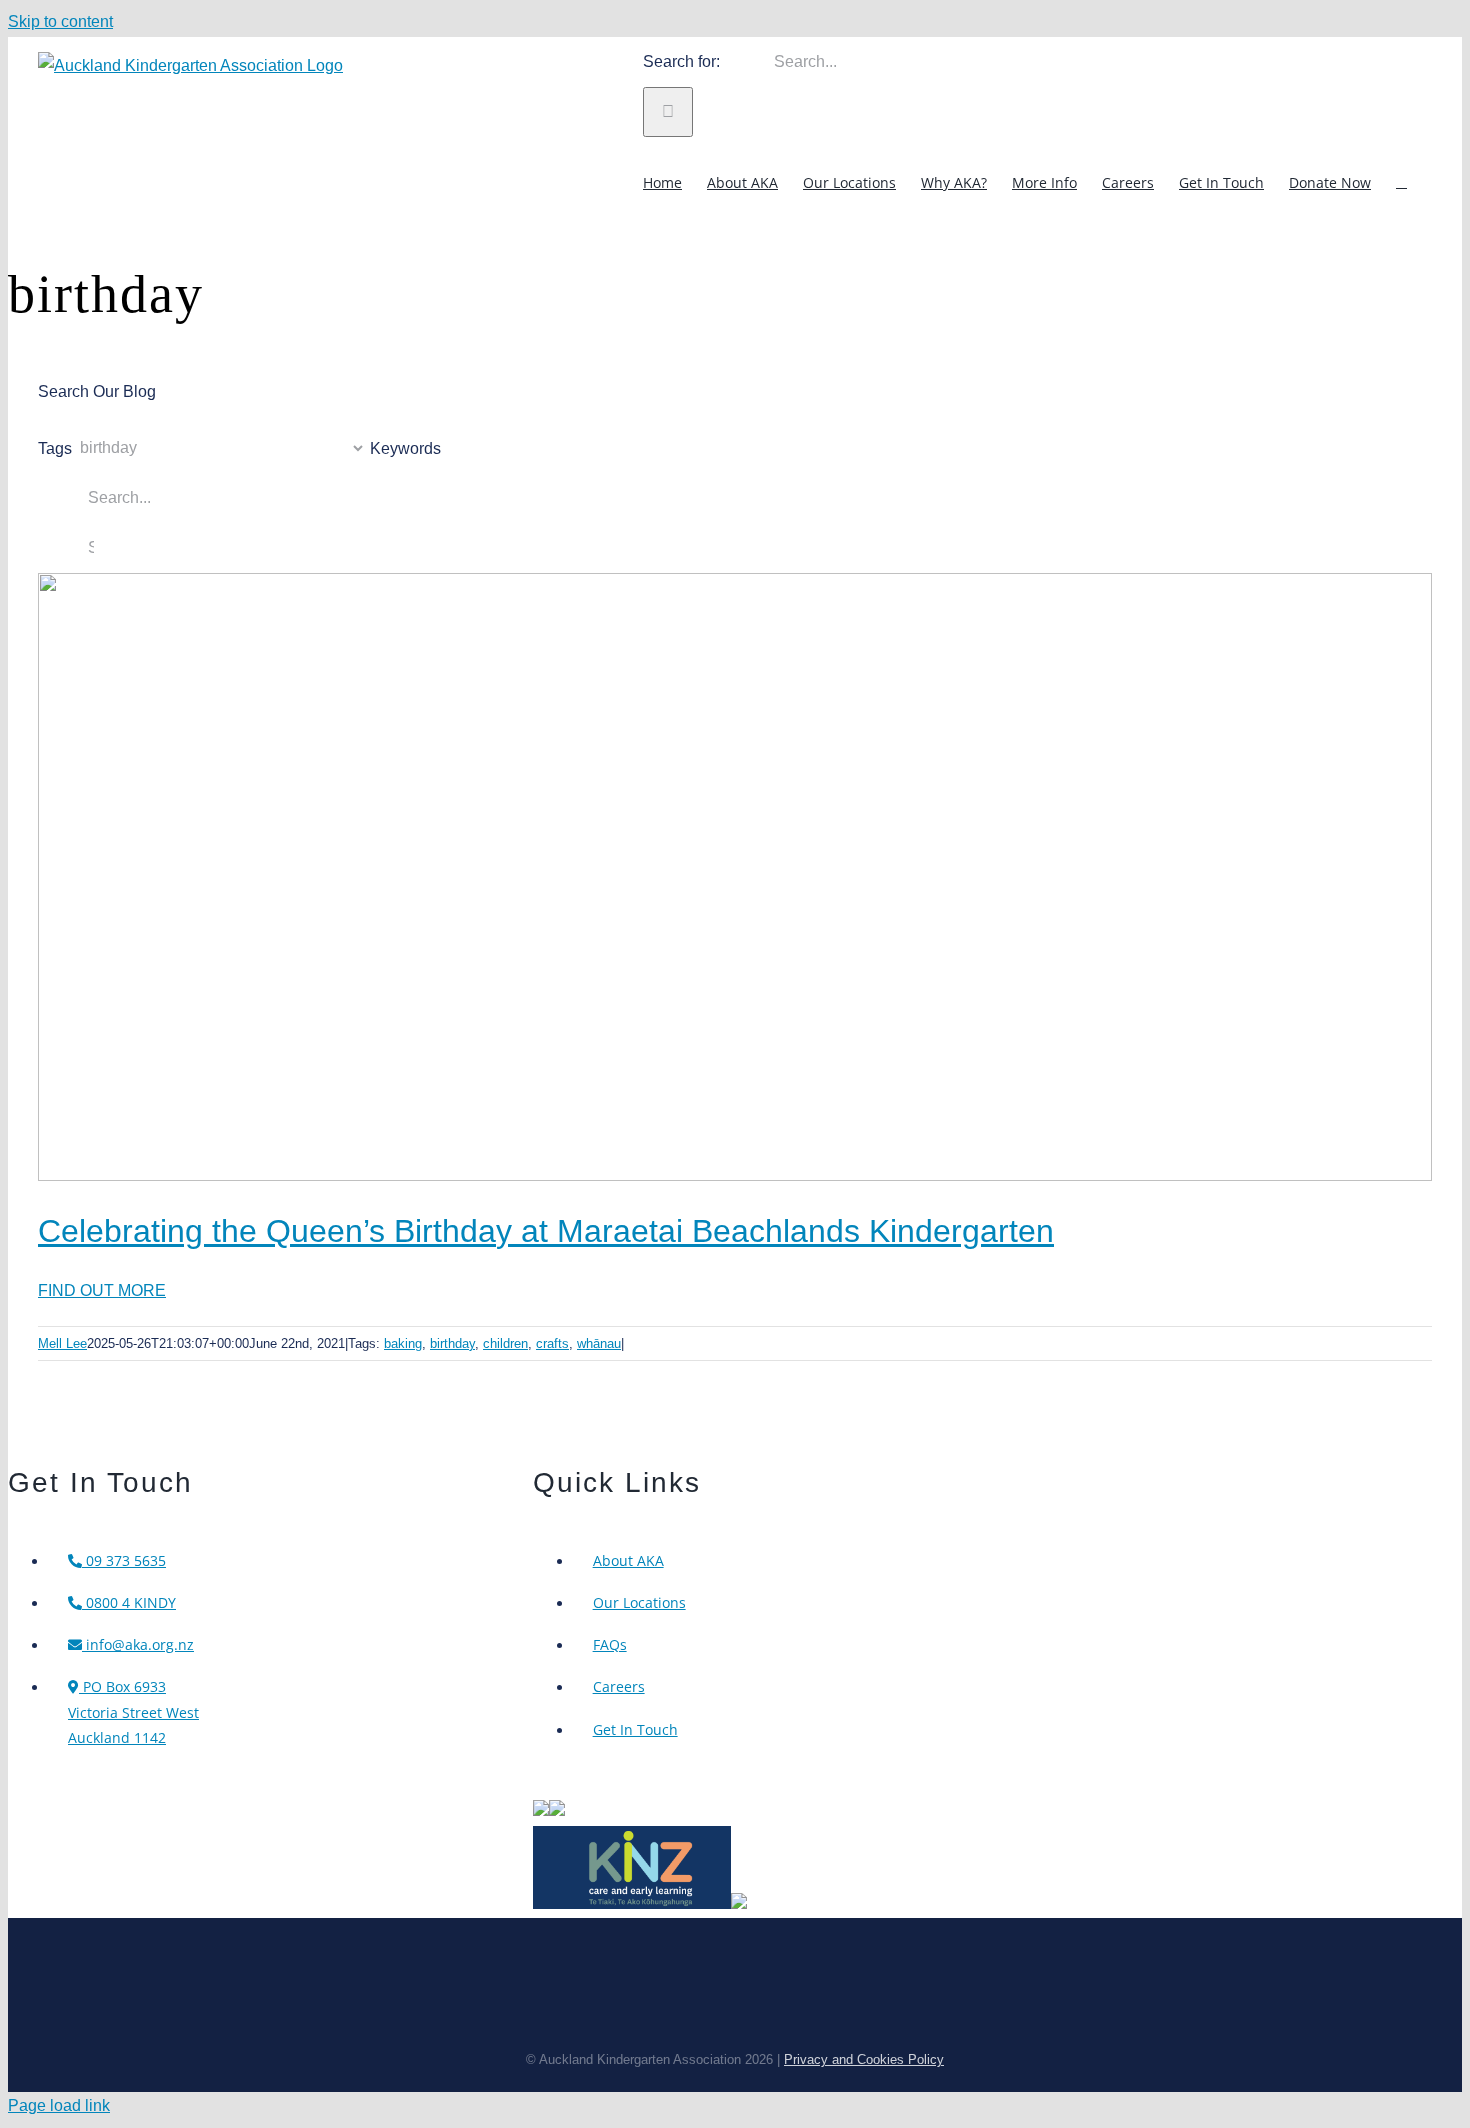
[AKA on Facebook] (557, 1810)
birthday (452, 1343)
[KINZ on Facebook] (739, 1903)
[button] (1401, 182)
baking (403, 1343)
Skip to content (60, 21)
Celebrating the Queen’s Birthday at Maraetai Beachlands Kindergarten (546, 1231)
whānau (599, 1343)
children (505, 1343)
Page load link (59, 2105)
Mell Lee (62, 1343)
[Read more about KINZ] (632, 1903)
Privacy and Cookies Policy (864, 2059)
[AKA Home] (541, 1810)
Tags (55, 447)
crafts (552, 1343)
